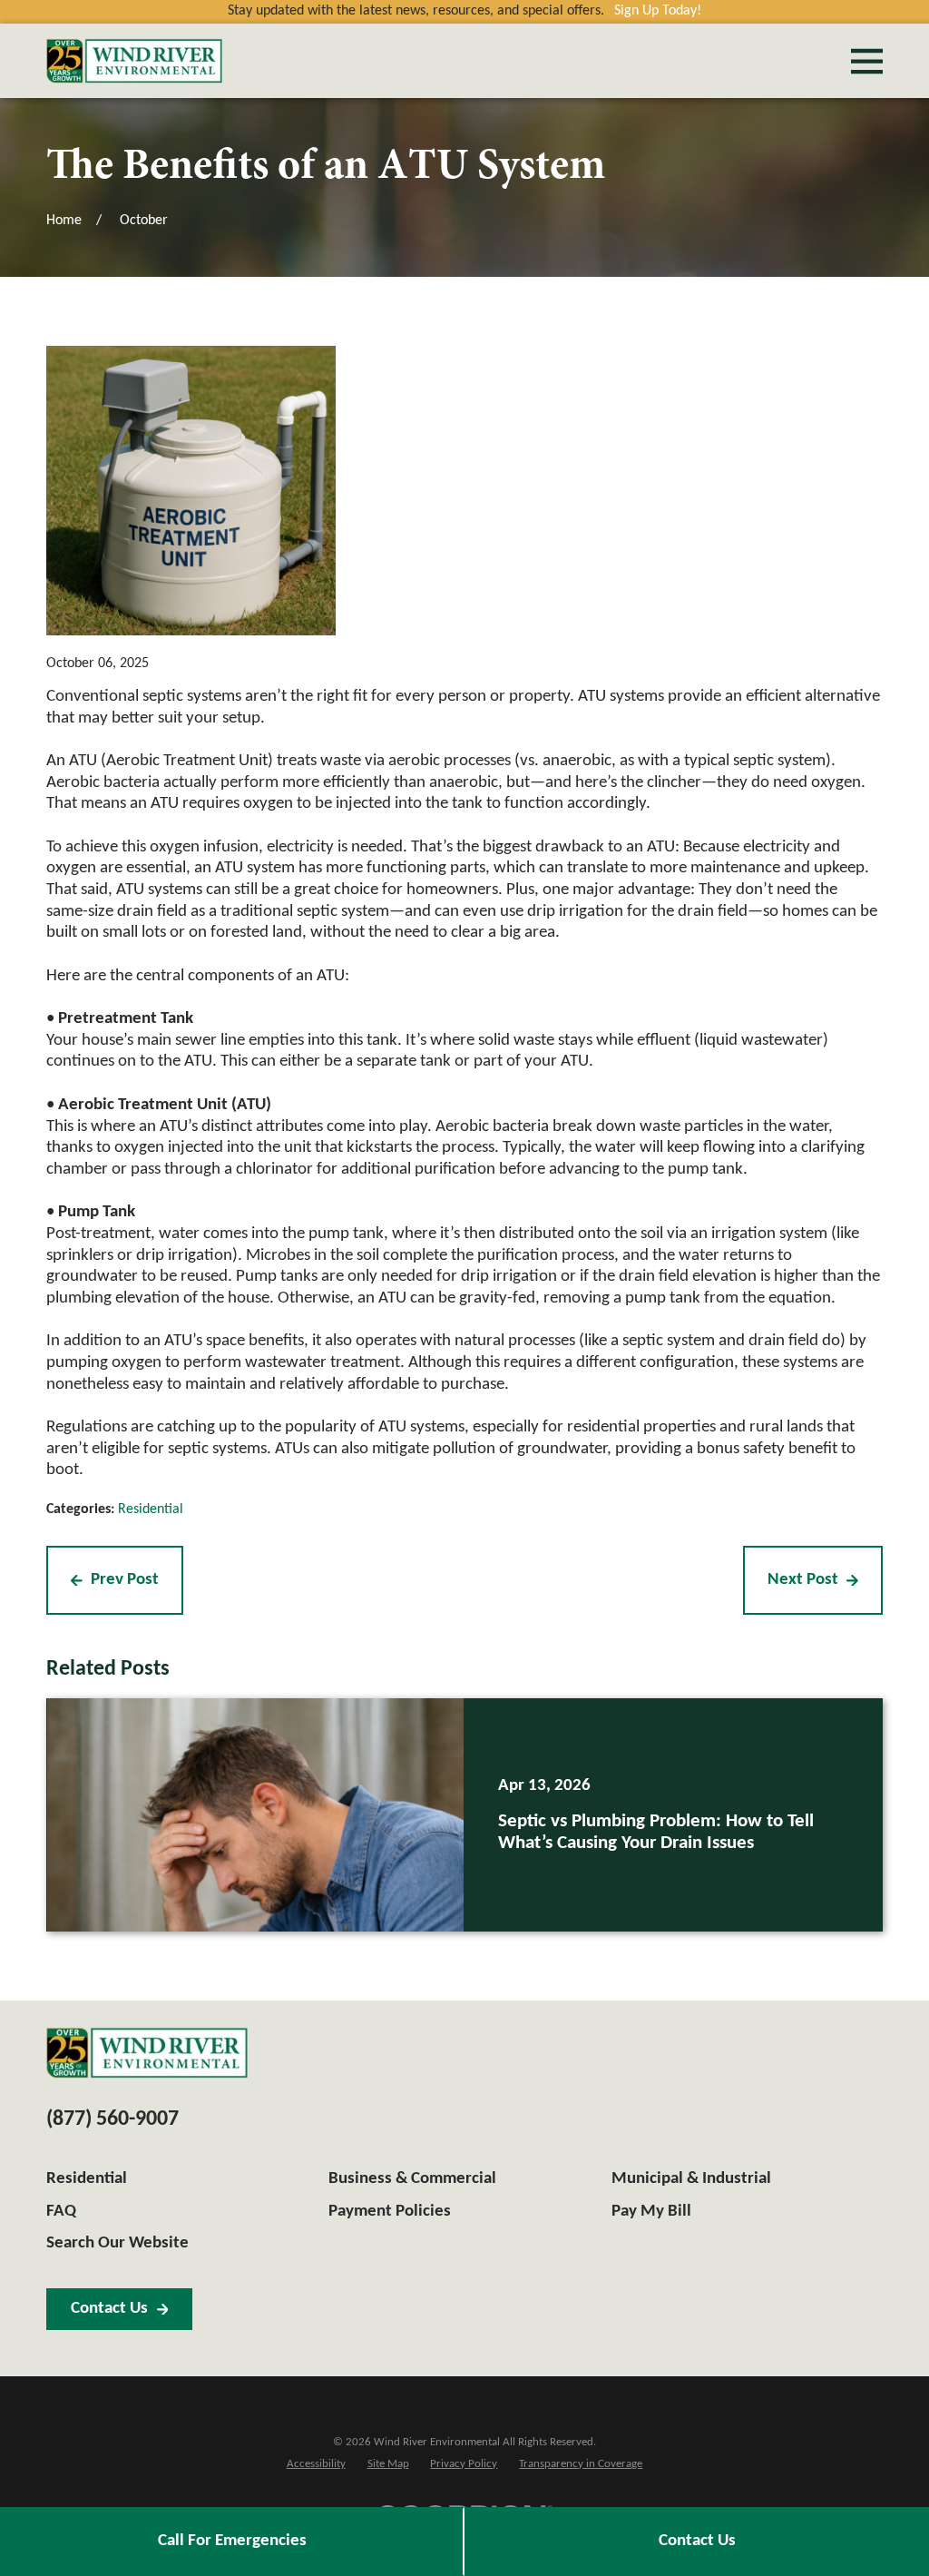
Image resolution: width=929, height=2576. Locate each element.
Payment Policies (390, 2212)
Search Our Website (117, 2243)
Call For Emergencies (232, 2541)
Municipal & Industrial (691, 2179)
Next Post (803, 1580)
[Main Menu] (867, 61)
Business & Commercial (412, 2179)
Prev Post (125, 1580)
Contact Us (697, 2541)
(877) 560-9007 (112, 2119)
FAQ (61, 2212)
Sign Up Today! (658, 11)
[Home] (134, 61)
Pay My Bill (651, 2212)
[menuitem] (316, 2465)
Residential (151, 1509)
